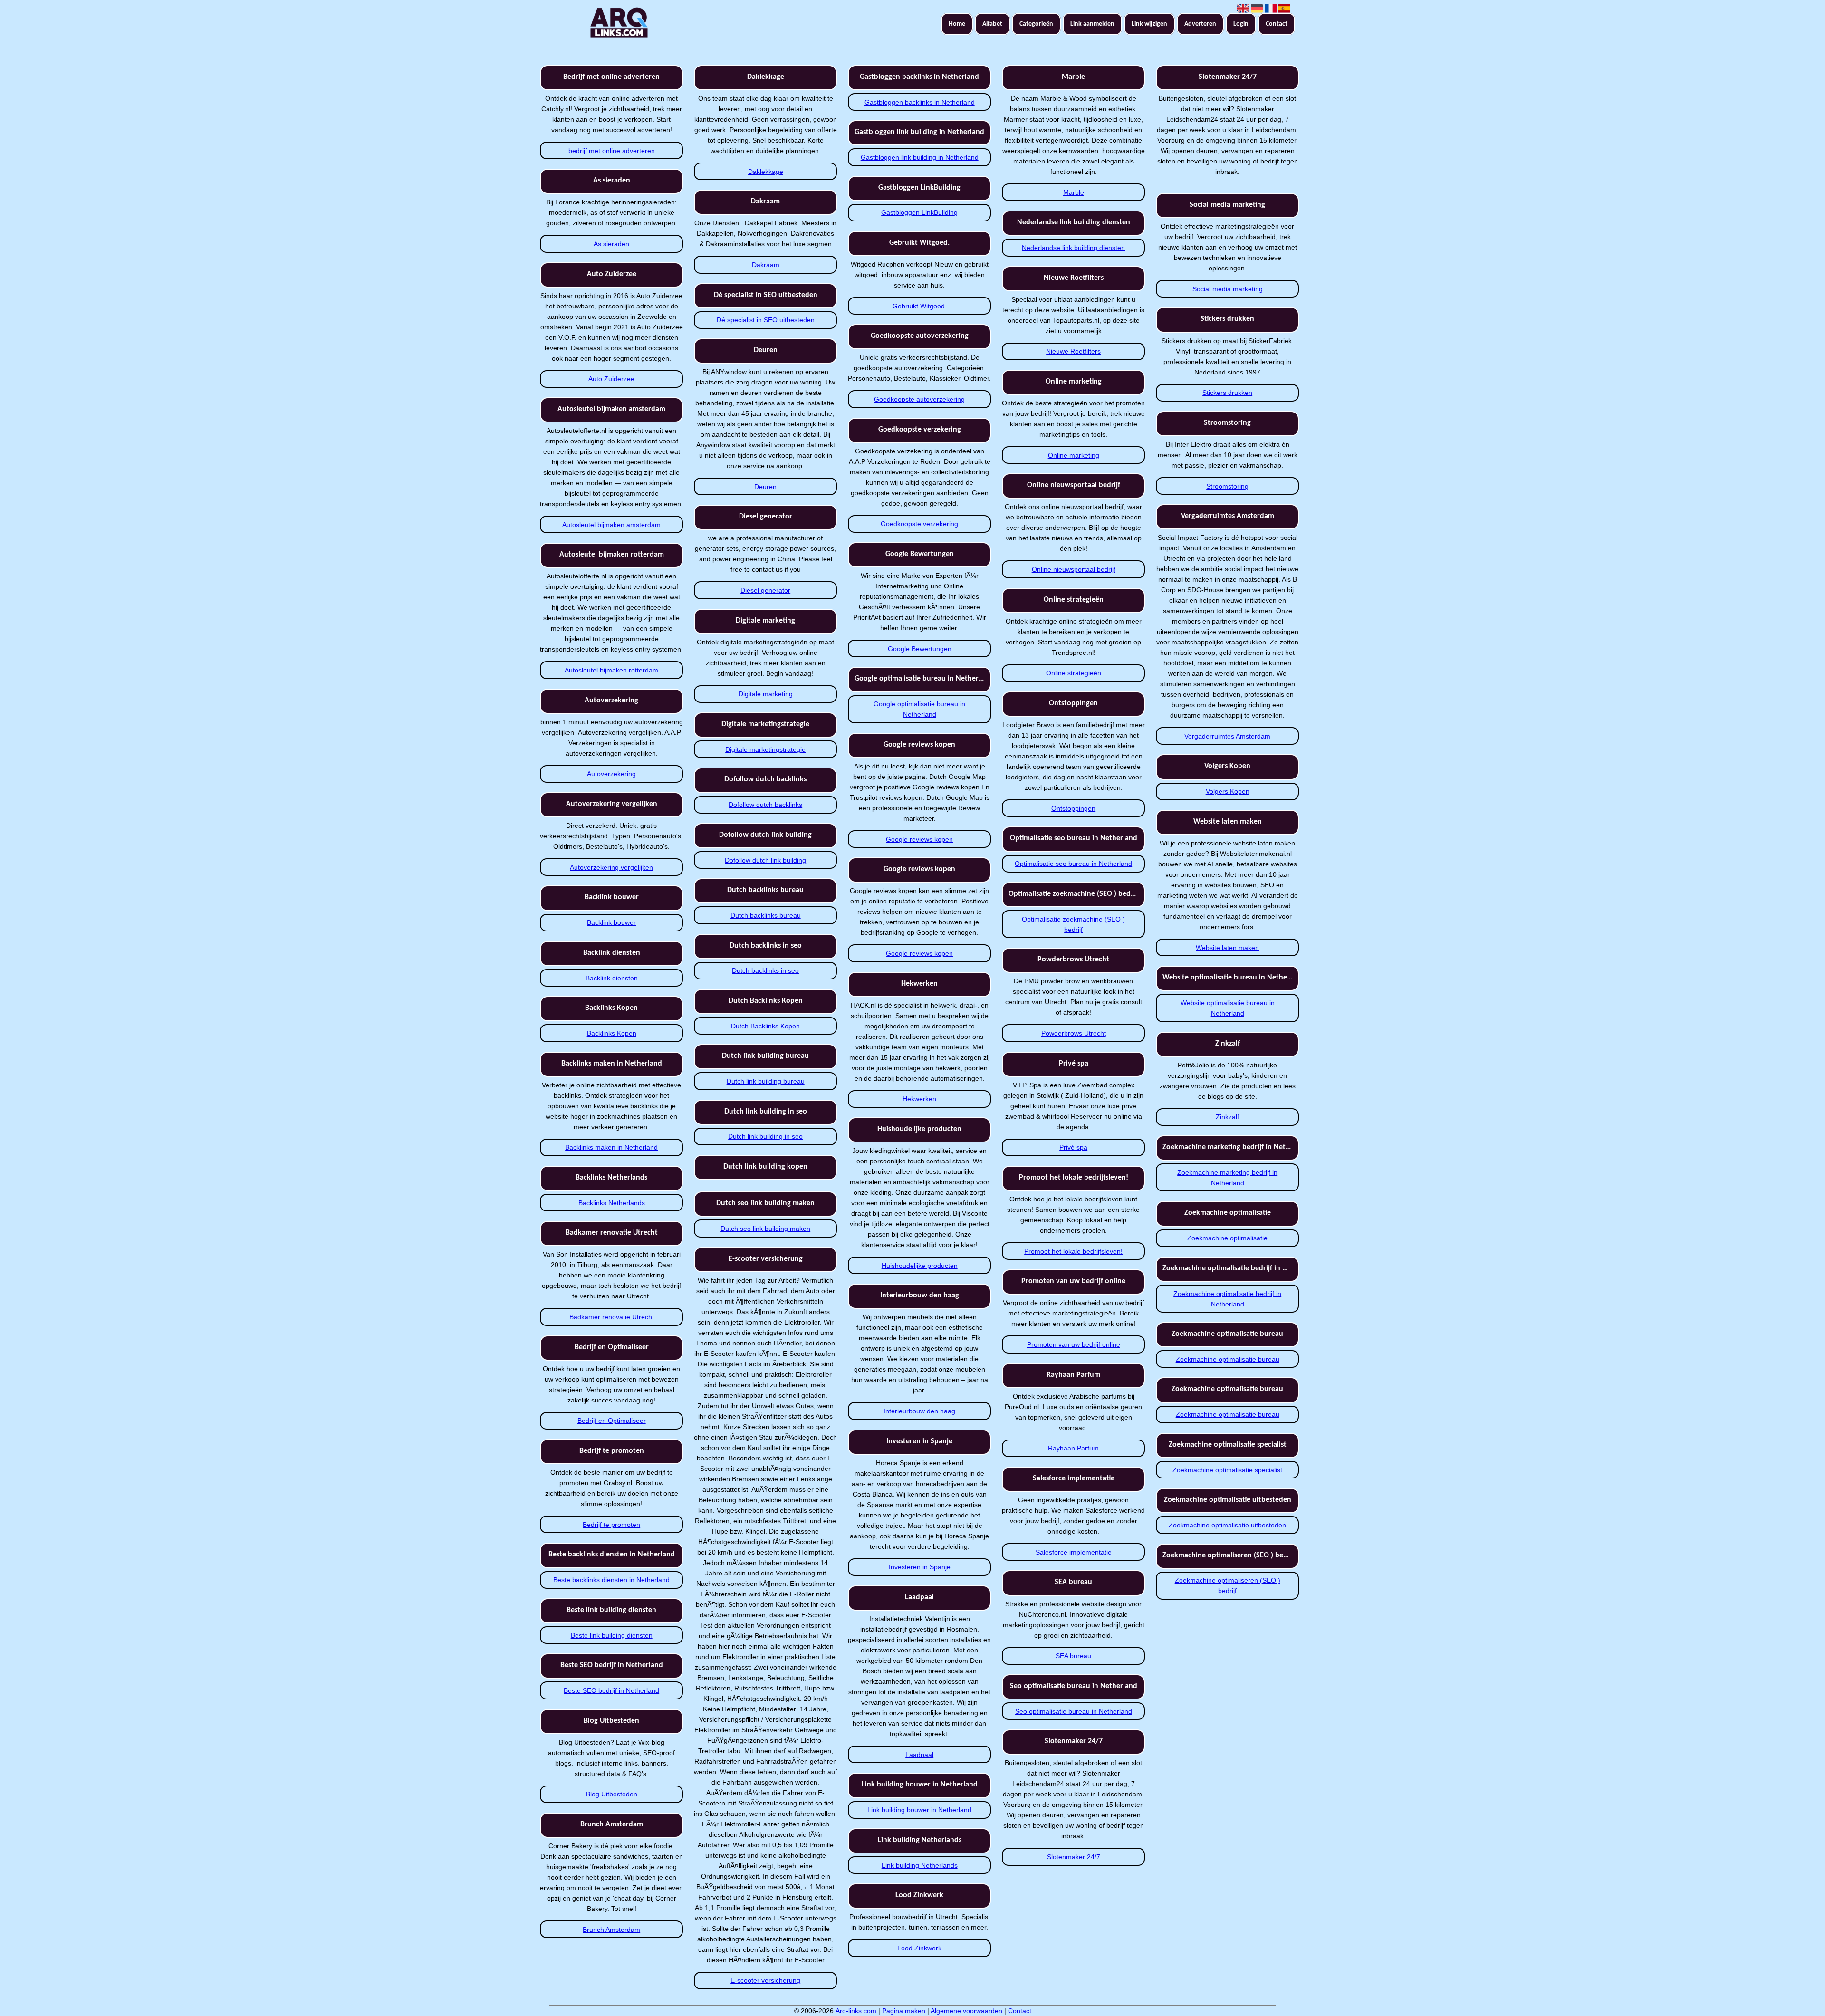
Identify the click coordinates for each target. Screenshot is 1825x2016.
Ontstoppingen (1073, 808)
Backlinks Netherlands (612, 1203)
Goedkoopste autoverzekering (919, 399)
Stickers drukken (1227, 393)
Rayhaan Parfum (1073, 1448)
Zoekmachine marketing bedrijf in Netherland (1227, 1178)
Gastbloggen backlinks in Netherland (920, 102)
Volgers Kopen (1228, 791)
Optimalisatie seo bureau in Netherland (1073, 864)
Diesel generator (765, 590)
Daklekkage (766, 172)
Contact (1277, 24)
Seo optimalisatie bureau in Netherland (1074, 1711)
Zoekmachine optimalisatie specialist (1227, 1470)
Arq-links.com (856, 2011)
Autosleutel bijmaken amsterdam (611, 525)
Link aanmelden (1092, 24)
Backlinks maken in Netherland (611, 1147)
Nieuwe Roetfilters (1073, 351)
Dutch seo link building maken (765, 1229)
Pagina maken (904, 2011)
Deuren (765, 487)
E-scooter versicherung (765, 1980)
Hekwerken (919, 1099)
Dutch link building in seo (765, 1136)
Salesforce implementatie (1074, 1552)
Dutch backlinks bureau (766, 915)
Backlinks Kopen (612, 1033)
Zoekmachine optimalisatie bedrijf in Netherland (1227, 1299)
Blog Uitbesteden (612, 1794)
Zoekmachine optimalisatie (1227, 1238)
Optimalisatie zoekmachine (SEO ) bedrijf (1073, 924)
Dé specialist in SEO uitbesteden (766, 320)
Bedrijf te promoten (611, 1525)
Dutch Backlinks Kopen (765, 1026)
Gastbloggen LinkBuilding (919, 212)
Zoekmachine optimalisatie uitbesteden (1227, 1525)
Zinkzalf (1227, 1117)
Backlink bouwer (611, 922)
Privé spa (1073, 1147)
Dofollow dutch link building (765, 860)
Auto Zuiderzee (611, 379)
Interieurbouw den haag (919, 1411)
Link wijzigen (1149, 24)
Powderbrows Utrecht (1074, 1033)
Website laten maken (1227, 948)
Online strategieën (1074, 673)
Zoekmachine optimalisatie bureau (1228, 1359)
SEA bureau (1073, 1656)
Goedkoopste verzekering (919, 524)
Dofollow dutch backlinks (765, 805)
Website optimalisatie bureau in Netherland (1228, 1008)
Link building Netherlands (920, 1865)
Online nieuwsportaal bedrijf (1074, 569)
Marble (1074, 192)
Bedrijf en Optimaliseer (612, 1421)
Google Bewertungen (920, 649)
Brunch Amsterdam (611, 1930)
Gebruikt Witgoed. (920, 306)
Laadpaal (919, 1755)
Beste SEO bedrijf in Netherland (611, 1690)
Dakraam (766, 265)
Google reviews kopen (919, 839)
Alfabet (992, 24)
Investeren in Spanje (920, 1567)
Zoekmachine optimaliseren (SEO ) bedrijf (1228, 1585)
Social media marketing (1228, 289)
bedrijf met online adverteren (612, 151)
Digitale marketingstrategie (765, 749)
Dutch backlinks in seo (765, 970)
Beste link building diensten (612, 1635)
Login (1241, 24)
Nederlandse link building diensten (1073, 248)
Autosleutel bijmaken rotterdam (611, 670)
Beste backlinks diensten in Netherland (611, 1580)
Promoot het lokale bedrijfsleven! (1073, 1251)
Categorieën (1036, 24)
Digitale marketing (766, 694)
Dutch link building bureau (766, 1081)
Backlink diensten (612, 978)
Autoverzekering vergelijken (611, 867)
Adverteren (1200, 24)
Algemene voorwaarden (966, 2011)
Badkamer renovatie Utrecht (612, 1317)
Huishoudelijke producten (920, 1266)
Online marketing (1074, 455)
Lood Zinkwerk (919, 1948)
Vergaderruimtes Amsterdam (1227, 736)
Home (957, 24)
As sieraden (611, 244)
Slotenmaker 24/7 (1074, 1857)
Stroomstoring (1227, 486)
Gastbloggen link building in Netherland (920, 157)
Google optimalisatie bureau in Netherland (919, 709)
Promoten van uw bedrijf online (1074, 1344)
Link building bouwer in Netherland (919, 1810)
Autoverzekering (611, 774)
